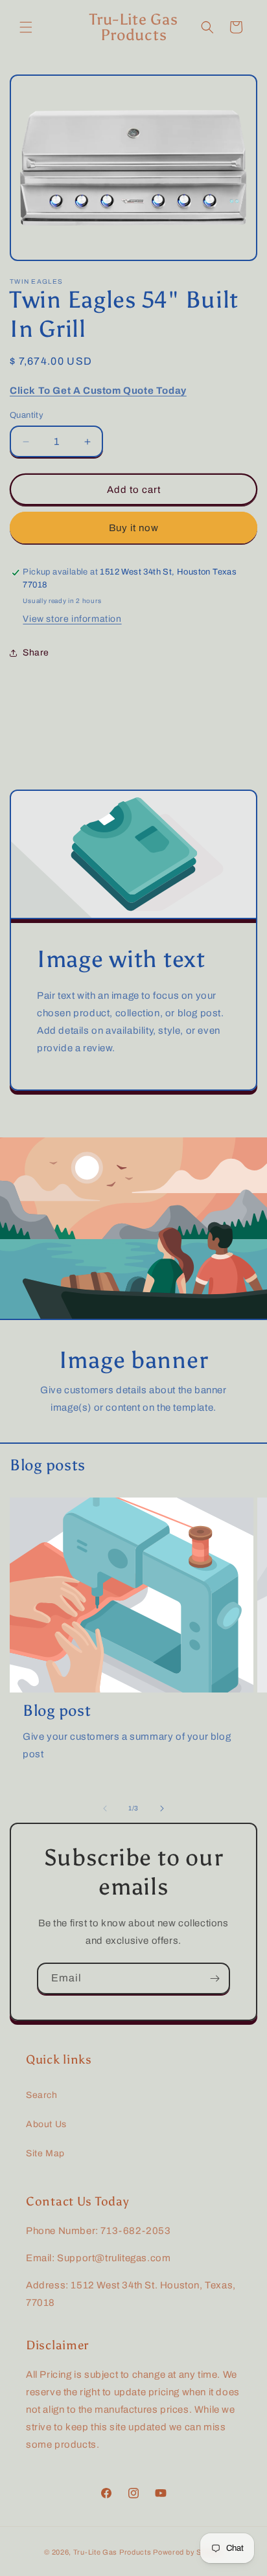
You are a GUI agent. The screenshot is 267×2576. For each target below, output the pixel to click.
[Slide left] (105, 1808)
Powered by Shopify (188, 2552)
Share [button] (36, 653)
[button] (26, 27)
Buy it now (134, 528)
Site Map (45, 2153)
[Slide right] (162, 1808)
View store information (72, 619)
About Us (46, 2124)
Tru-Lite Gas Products (112, 2552)
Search (42, 2095)
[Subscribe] (215, 1978)
